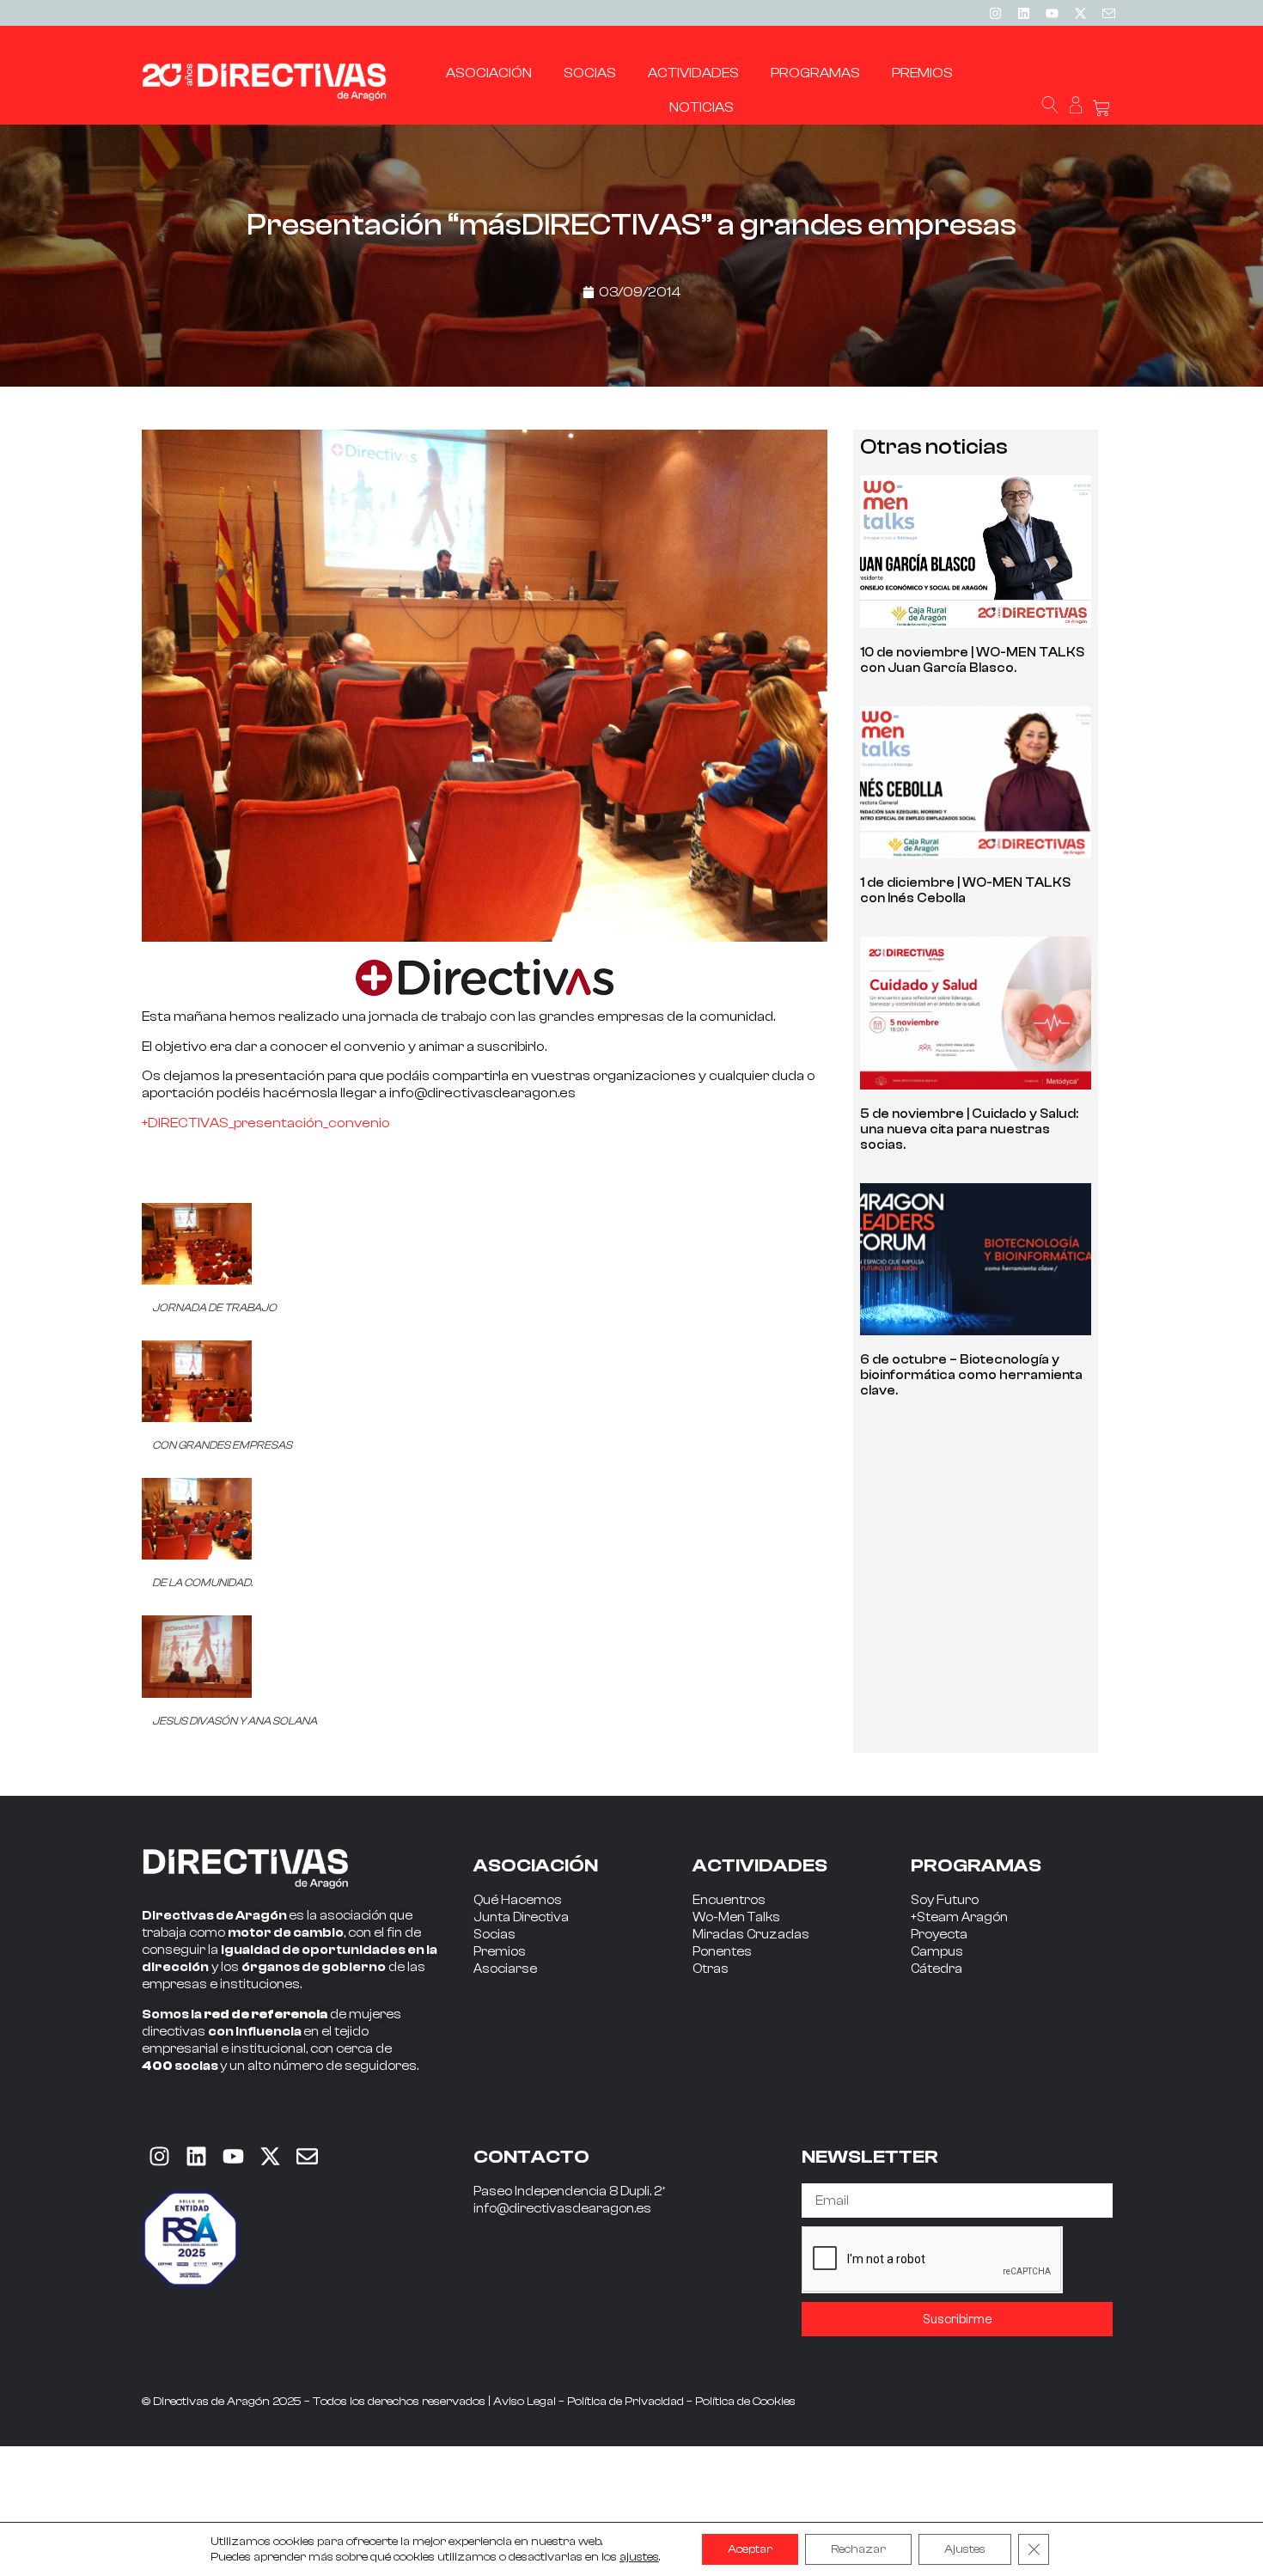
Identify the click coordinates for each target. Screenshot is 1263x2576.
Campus (937, 1952)
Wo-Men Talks (736, 1917)
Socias (494, 1935)
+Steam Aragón (959, 1917)
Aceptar (750, 2549)
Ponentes (722, 1952)
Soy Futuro (945, 1900)
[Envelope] (307, 2156)
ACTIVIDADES (760, 1865)
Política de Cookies (745, 2402)
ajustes (639, 2557)
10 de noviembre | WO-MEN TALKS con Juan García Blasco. (972, 660)
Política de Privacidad (625, 2402)
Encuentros (729, 1900)
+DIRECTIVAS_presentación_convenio (266, 1123)
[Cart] (1101, 109)
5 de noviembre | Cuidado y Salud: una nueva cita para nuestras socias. (969, 1129)
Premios (500, 1952)
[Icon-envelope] (1108, 13)
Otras (711, 1969)
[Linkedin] (1023, 13)
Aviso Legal (525, 2402)
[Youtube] (1052, 13)
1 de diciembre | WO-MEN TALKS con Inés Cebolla (965, 891)
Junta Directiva (521, 1917)
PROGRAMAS (976, 1865)
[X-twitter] (1080, 13)
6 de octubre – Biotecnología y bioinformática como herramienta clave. (971, 1375)
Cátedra (937, 1969)
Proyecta (939, 1935)
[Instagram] (995, 13)
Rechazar (858, 2549)
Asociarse (505, 1969)
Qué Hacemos (518, 1900)
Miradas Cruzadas (751, 1935)
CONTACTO (531, 2157)
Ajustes (965, 2549)
